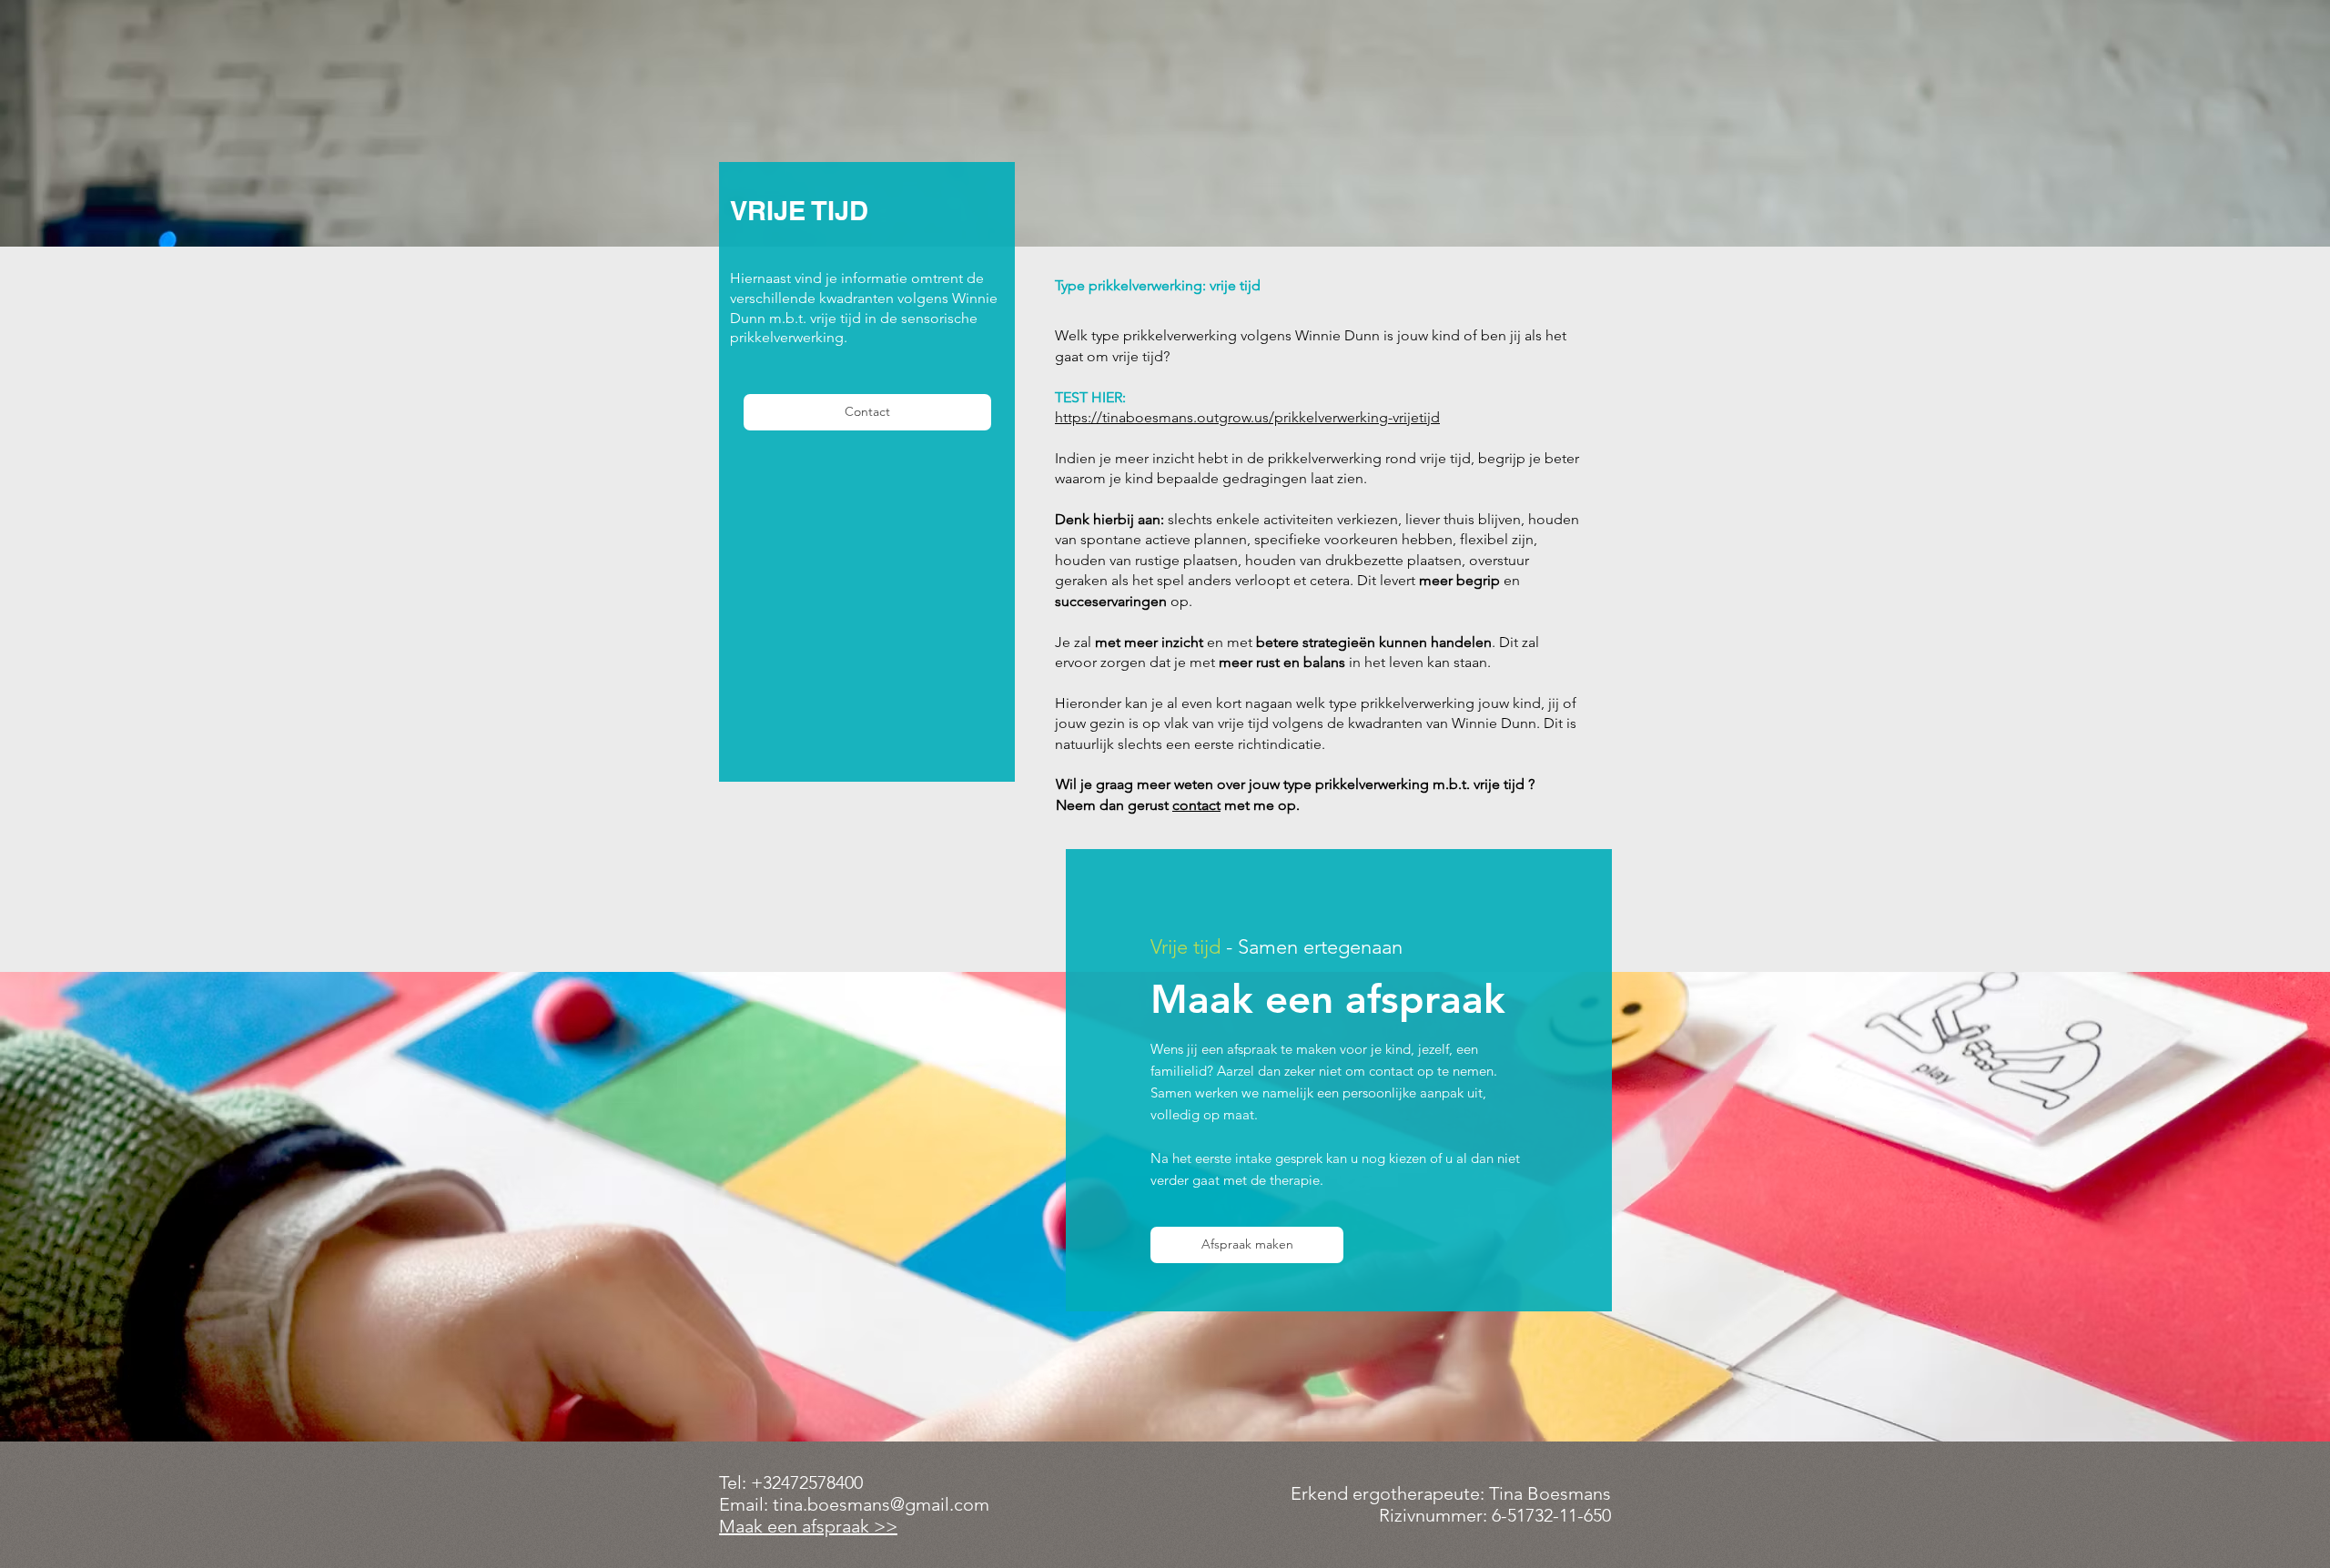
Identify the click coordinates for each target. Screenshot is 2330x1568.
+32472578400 (807, 1482)
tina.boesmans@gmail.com (881, 1504)
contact (1196, 805)
